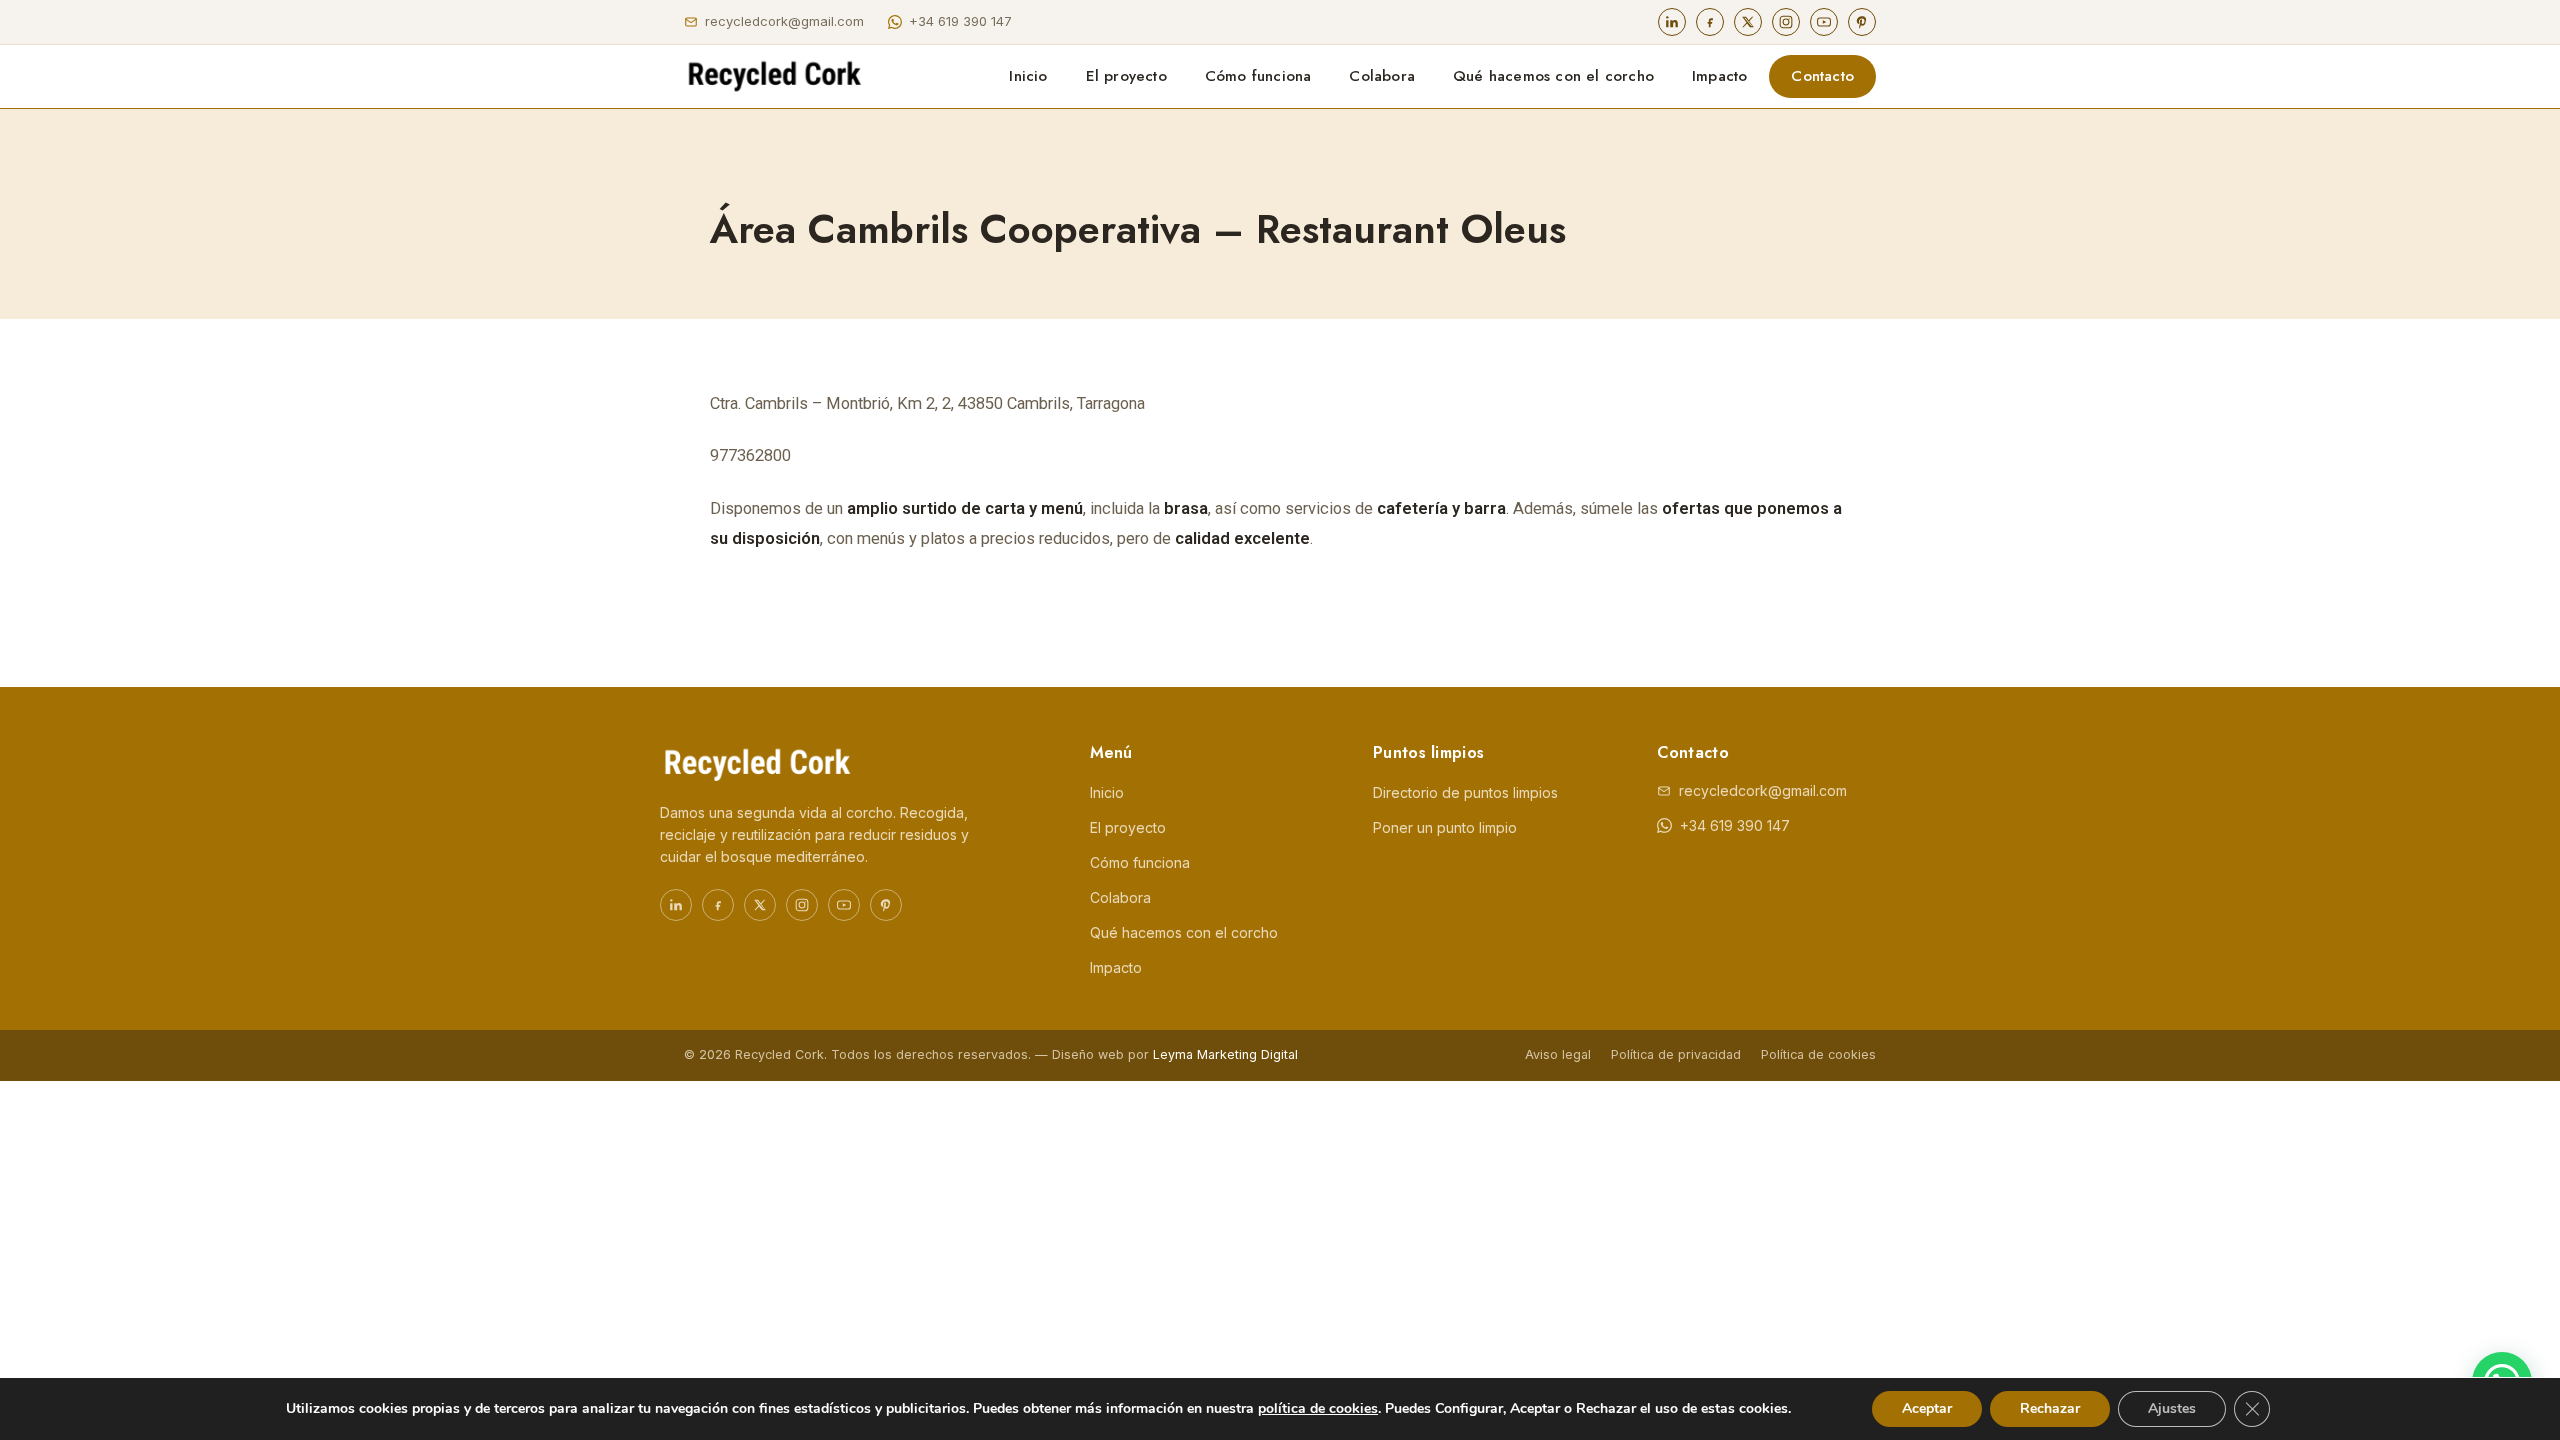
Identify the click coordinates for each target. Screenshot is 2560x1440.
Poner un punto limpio (1445, 827)
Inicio (1028, 76)
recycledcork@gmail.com (784, 21)
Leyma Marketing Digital (1225, 1054)
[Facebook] (1710, 22)
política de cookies (1318, 1408)
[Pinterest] (1862, 22)
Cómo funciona (1258, 76)
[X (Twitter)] (1748, 22)
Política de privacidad (1676, 1054)
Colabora (1382, 76)
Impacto (1719, 76)
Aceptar (1927, 1408)
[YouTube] (1824, 22)
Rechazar (2050, 1408)
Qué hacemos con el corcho (1553, 76)
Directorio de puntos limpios (1465, 792)
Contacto (1822, 76)
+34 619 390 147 (960, 21)
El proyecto (1126, 76)
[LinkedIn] (1672, 22)
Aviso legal (1558, 1054)
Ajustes (2172, 1408)
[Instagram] (1786, 22)
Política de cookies (1818, 1054)
